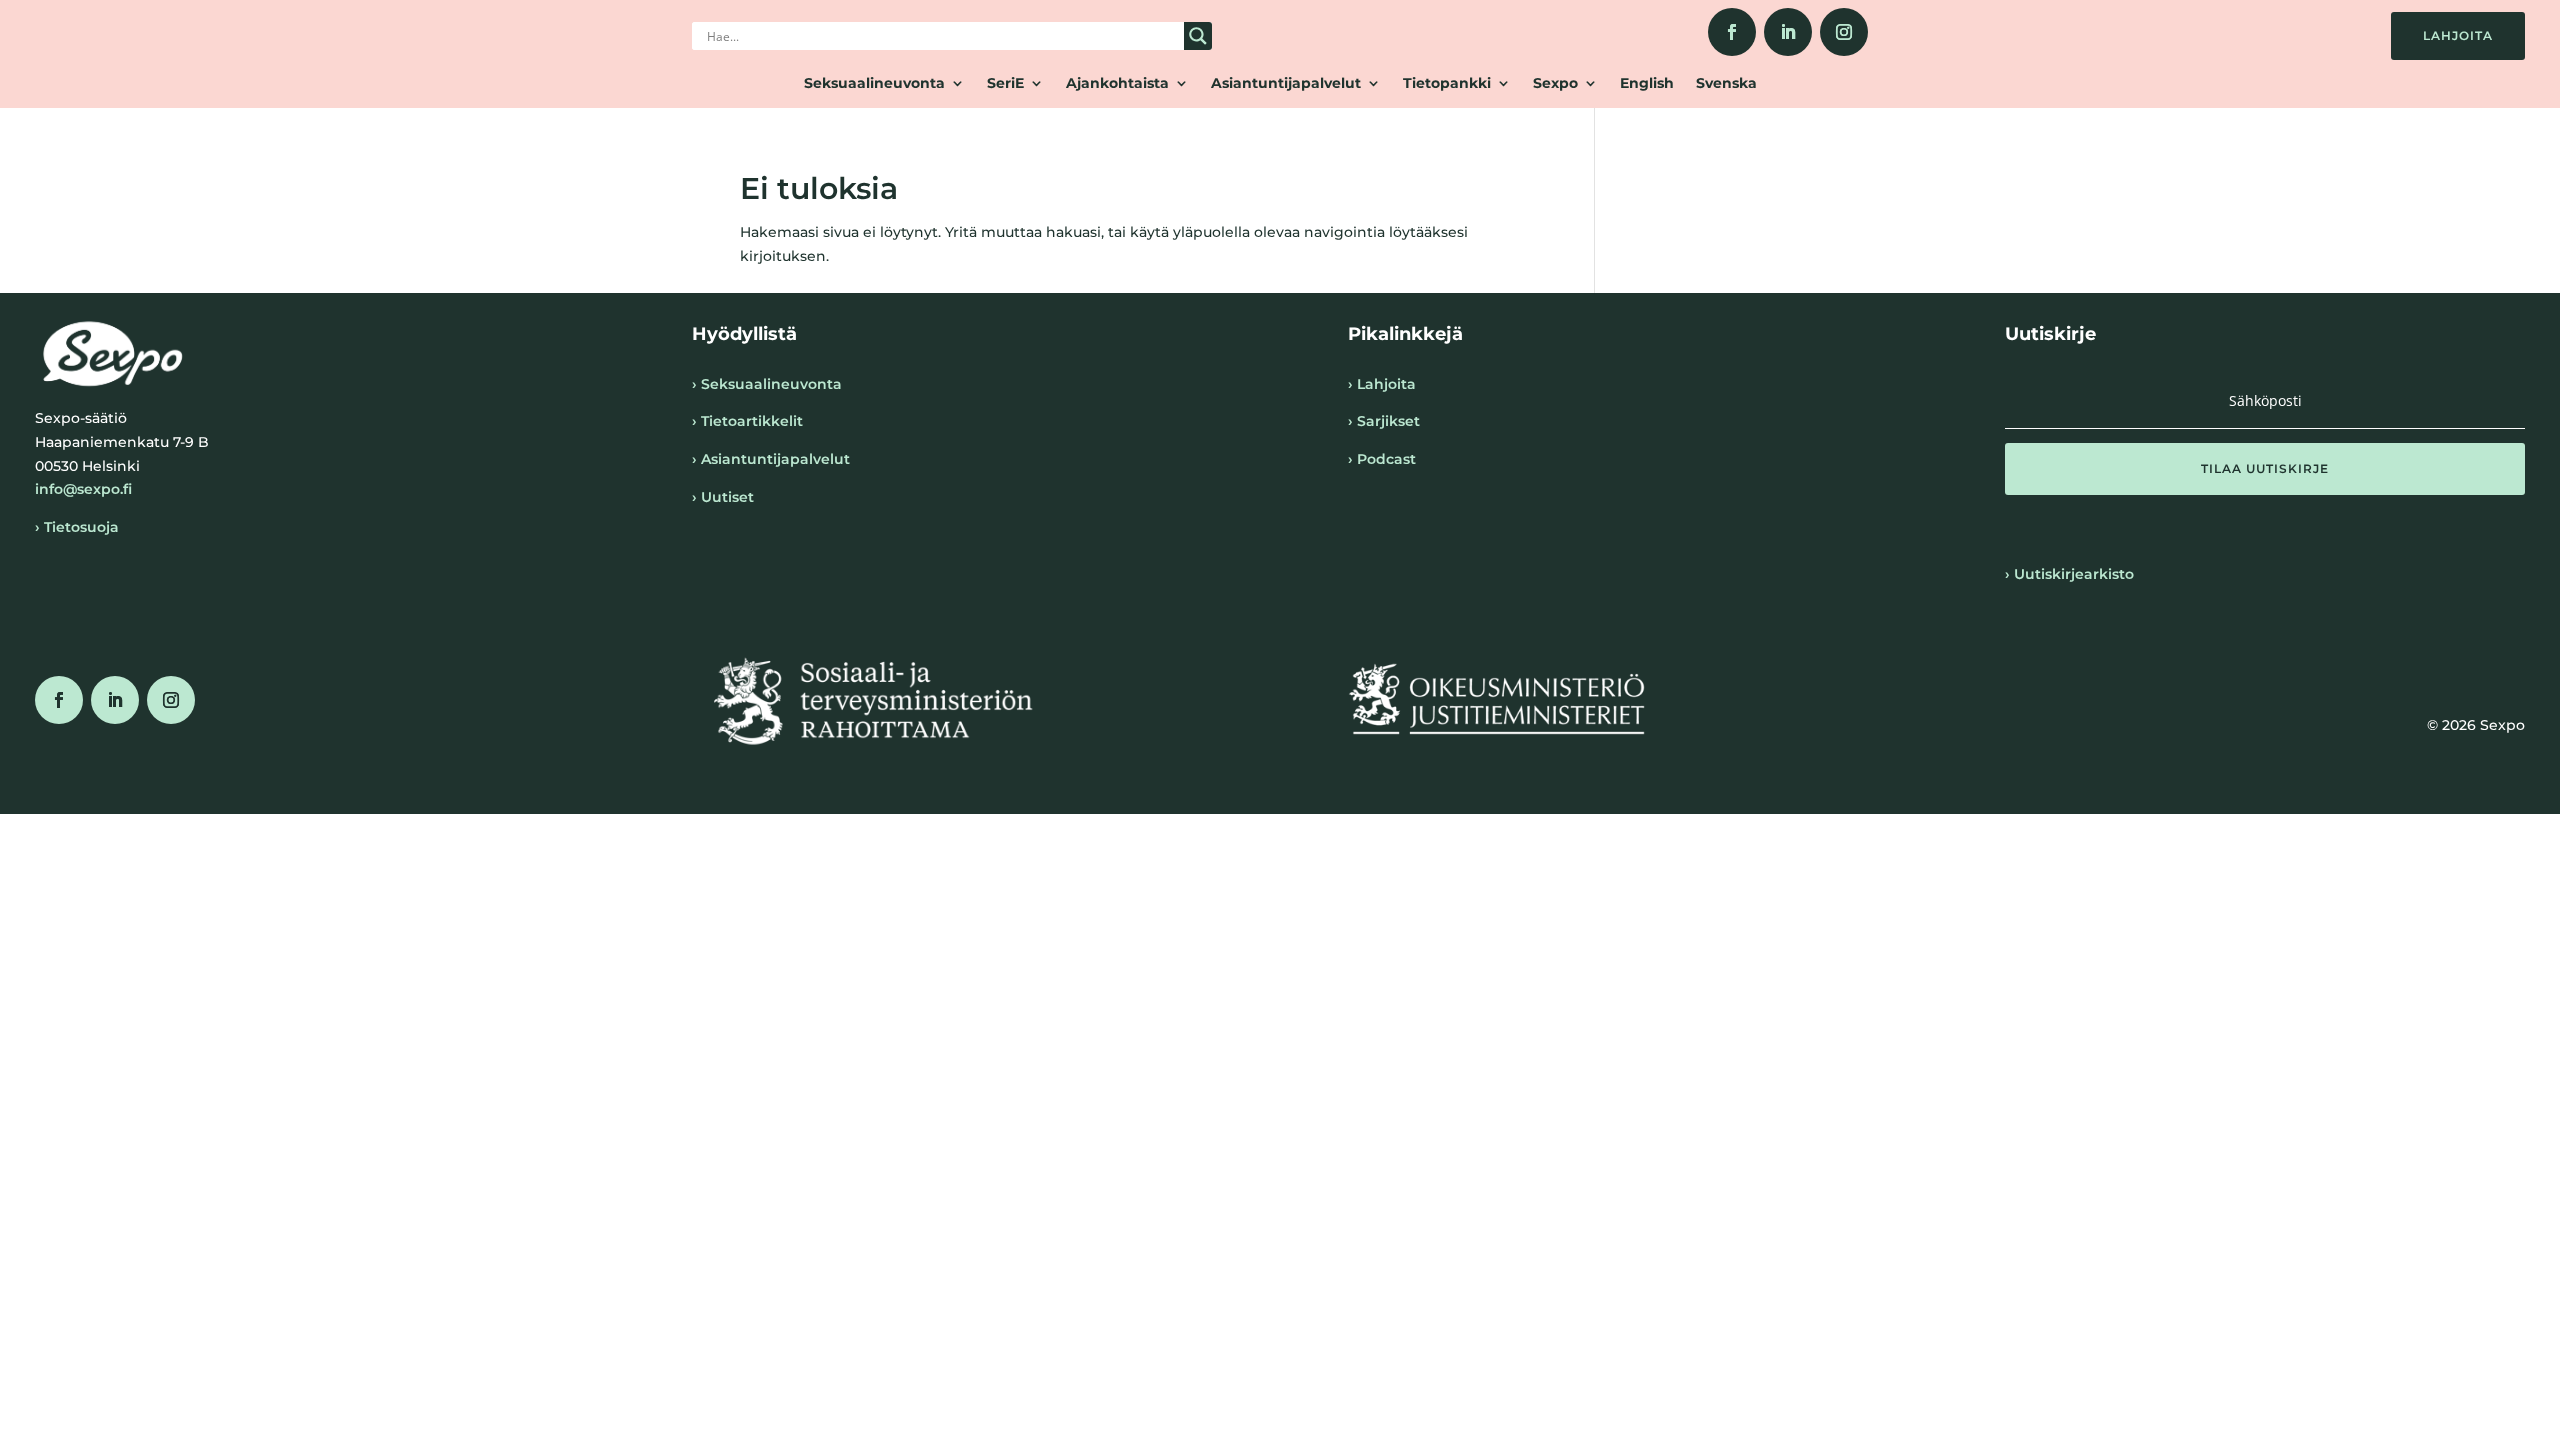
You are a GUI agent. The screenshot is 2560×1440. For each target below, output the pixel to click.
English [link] (1647, 84)
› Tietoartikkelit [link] (747, 421)
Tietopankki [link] (1447, 84)
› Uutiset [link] (723, 497)
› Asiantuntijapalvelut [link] (771, 459)
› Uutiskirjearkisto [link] (2069, 574)
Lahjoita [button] (2458, 35)
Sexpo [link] (1555, 84)
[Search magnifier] (1198, 36)
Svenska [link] (1726, 84)
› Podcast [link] (1382, 459)
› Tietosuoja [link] (77, 527)
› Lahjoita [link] (1382, 384)
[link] (1732, 32)
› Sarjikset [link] (1384, 421)
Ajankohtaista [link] (1117, 84)
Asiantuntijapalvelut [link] (1286, 84)
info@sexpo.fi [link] (83, 489)
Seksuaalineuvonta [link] (874, 84)
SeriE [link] (1005, 84)
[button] (2265, 469)
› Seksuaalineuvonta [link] (767, 384)
